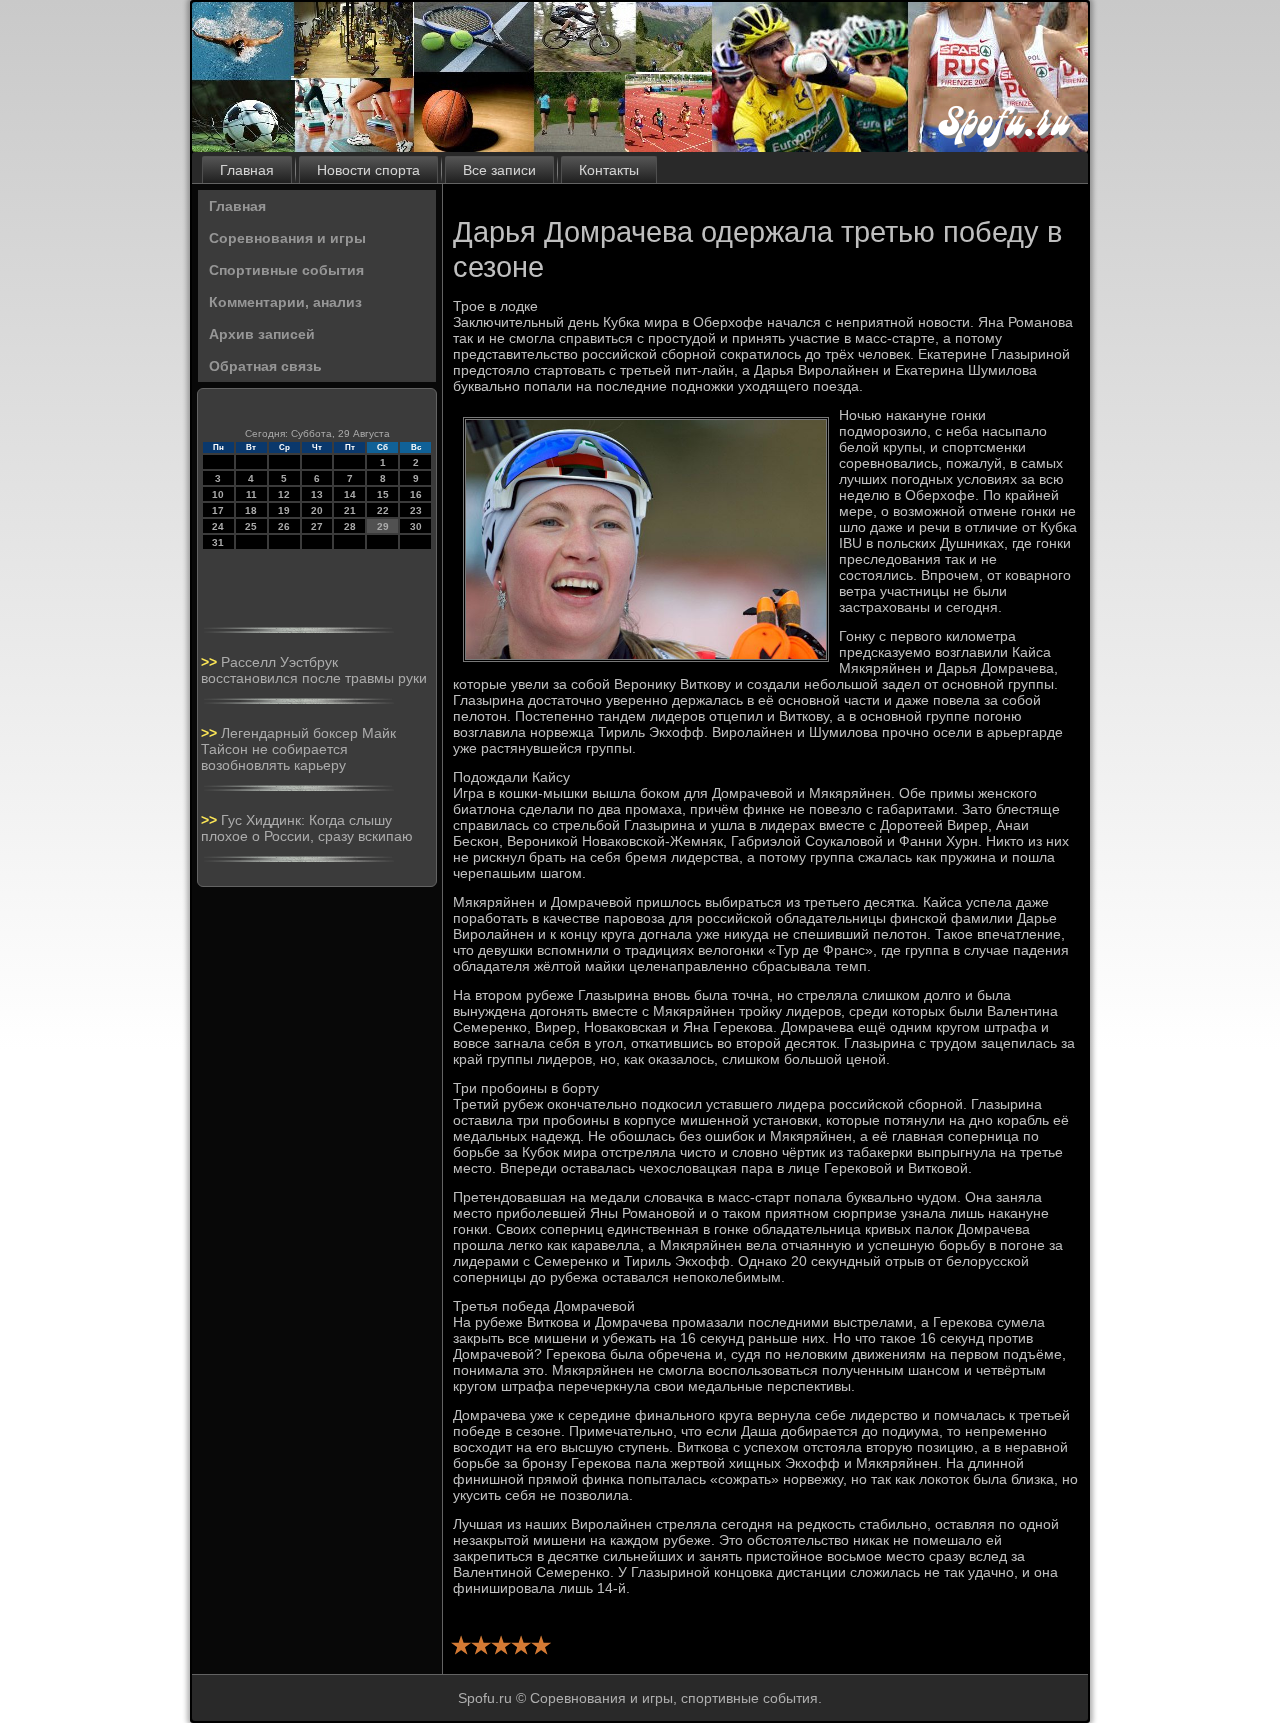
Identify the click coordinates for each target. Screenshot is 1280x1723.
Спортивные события (286, 270)
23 (416, 510)
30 (416, 526)
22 (383, 510)
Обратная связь (265, 366)
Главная (247, 170)
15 (383, 494)
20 (317, 510)
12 (284, 494)
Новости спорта (368, 170)
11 (251, 494)
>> (211, 662)
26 (284, 526)
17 (218, 510)
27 (317, 526)
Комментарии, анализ (285, 302)
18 (251, 510)
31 (218, 542)
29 (383, 526)
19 (284, 510)
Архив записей (262, 334)
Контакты (609, 170)
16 (416, 494)
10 (218, 494)
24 (218, 526)
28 (350, 526)
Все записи (499, 170)
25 (251, 526)
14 (350, 494)
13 (317, 494)
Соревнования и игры (287, 238)
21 (350, 510)
